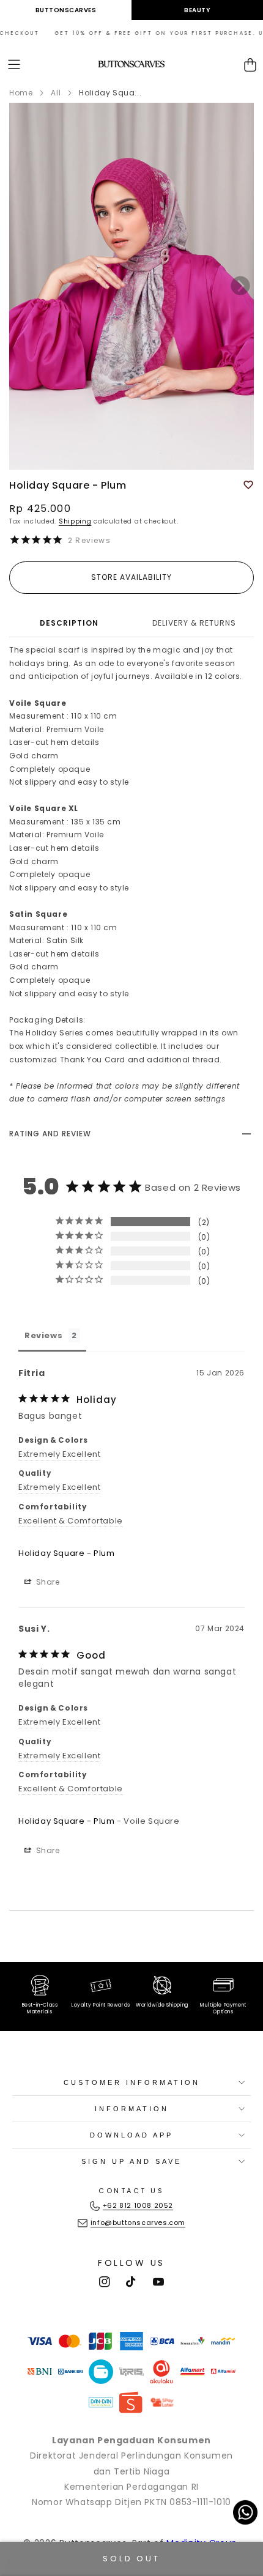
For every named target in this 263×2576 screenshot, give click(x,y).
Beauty (197, 10)
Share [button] (47, 1582)
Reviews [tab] (43, 1335)
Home (21, 93)
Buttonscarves (66, 10)
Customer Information (132, 2082)
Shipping (75, 521)
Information (132, 2109)
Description (69, 623)
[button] (14, 65)
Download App (131, 2135)
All (56, 93)
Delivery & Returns (194, 623)
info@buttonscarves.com (138, 2223)
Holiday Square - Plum (67, 1553)
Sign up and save (131, 2161)
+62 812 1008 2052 (138, 2205)
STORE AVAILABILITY (131, 577)
